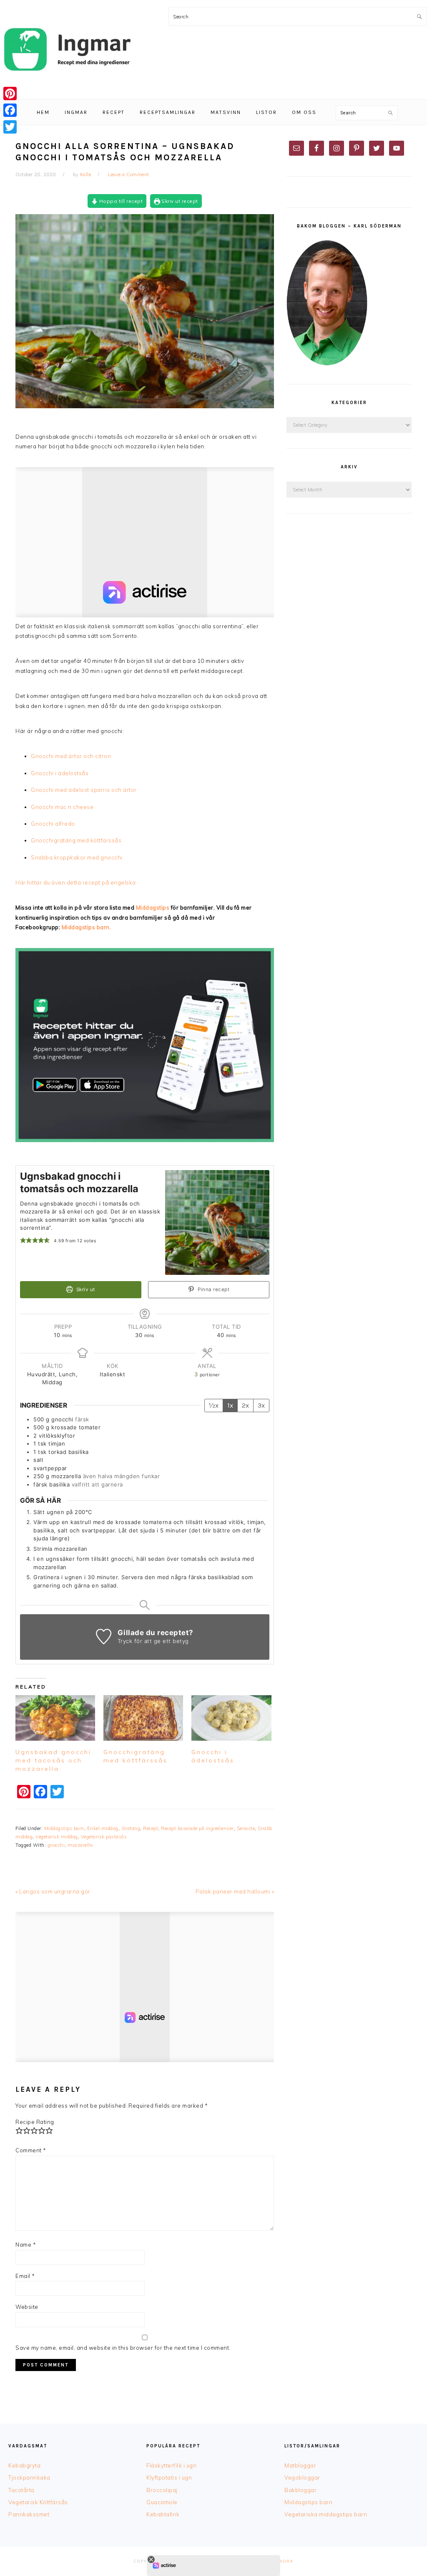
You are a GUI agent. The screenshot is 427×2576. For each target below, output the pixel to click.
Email (25, 2276)
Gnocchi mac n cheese (63, 807)
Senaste (246, 1828)
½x (214, 1405)
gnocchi (56, 1845)
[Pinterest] (10, 94)
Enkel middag (103, 1828)
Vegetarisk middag (57, 1837)
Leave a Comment (129, 174)
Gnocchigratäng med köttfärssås (76, 840)
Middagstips (153, 908)
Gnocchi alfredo (53, 824)
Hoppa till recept (120, 201)
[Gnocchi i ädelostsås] (231, 1718)
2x (245, 1405)
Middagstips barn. (87, 927)
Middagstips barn (64, 1828)
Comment (31, 2150)
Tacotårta (21, 2490)
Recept (151, 1828)
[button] (23, 1240)
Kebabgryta (24, 2465)
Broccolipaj (162, 2490)
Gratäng (131, 1828)
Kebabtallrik (163, 2514)
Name (26, 2245)
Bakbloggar (300, 2490)
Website (27, 2307)
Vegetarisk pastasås (104, 1837)
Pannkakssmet (29, 2514)
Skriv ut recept (179, 201)
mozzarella (80, 1845)
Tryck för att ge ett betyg (153, 1641)
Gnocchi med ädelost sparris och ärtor (84, 790)
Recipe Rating (35, 2122)
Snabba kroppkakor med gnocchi (77, 857)
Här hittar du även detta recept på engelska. (76, 882)
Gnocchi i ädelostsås (60, 773)
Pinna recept (213, 1289)
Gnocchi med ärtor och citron (71, 756)
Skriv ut (85, 1289)
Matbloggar (300, 2465)
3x (261, 1405)
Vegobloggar (302, 2477)
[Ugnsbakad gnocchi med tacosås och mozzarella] (55, 1718)
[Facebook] (10, 110)
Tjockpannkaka (29, 2477)
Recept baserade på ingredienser (197, 1828)
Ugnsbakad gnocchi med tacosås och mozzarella (53, 1760)
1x (230, 1405)
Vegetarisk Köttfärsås (38, 2502)
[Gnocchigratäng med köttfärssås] (143, 1718)
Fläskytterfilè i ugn (171, 2465)
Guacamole (162, 2502)
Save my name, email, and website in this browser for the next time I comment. (123, 2348)
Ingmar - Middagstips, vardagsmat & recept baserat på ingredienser (67, 50)
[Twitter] (10, 127)
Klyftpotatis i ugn (169, 2477)
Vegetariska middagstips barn (326, 2514)
